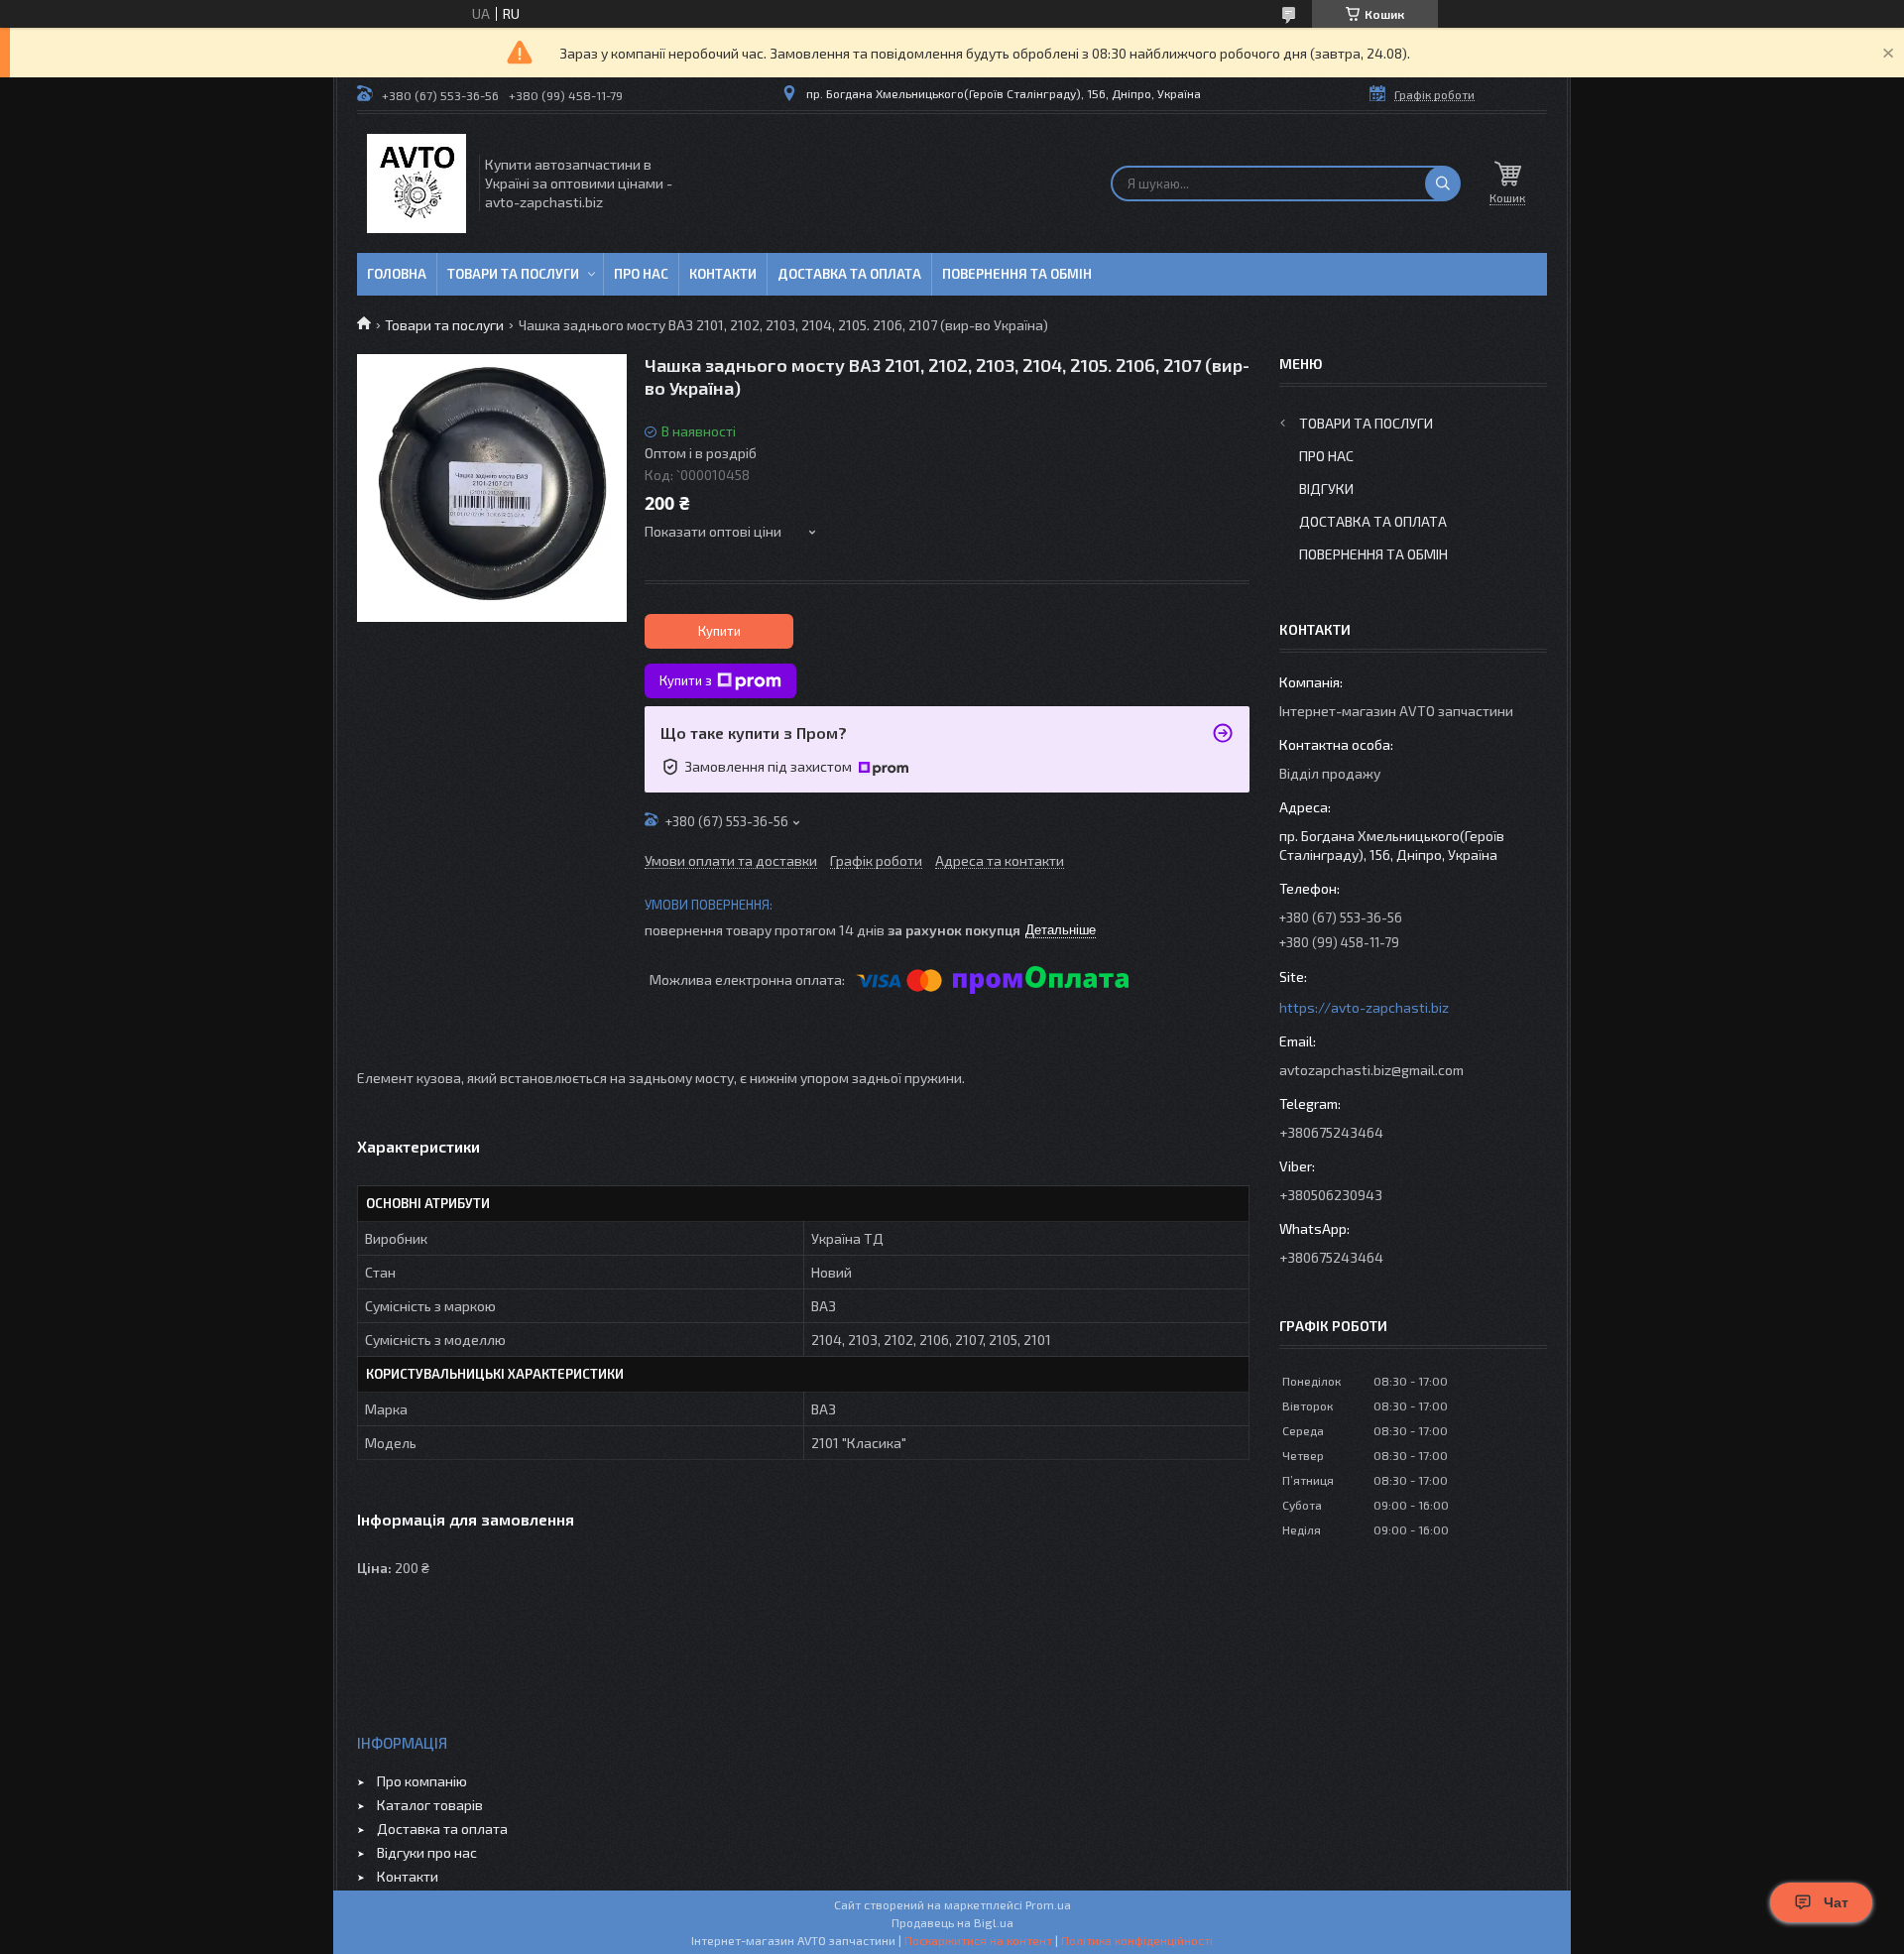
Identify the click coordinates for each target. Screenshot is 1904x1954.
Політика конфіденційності (1137, 1940)
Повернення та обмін (1017, 274)
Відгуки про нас (427, 1852)
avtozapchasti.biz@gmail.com (1371, 1070)
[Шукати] (1443, 183)
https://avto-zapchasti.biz (1364, 1007)
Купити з (686, 680)
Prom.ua (1048, 1904)
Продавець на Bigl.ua (952, 1922)
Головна (397, 274)
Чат (1836, 1902)
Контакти (723, 274)
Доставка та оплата (849, 274)
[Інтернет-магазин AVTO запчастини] (416, 183)
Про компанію (422, 1781)
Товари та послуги (513, 274)
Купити (719, 631)
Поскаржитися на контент (978, 1940)
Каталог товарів (430, 1805)
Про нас (641, 274)
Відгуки (1326, 488)
